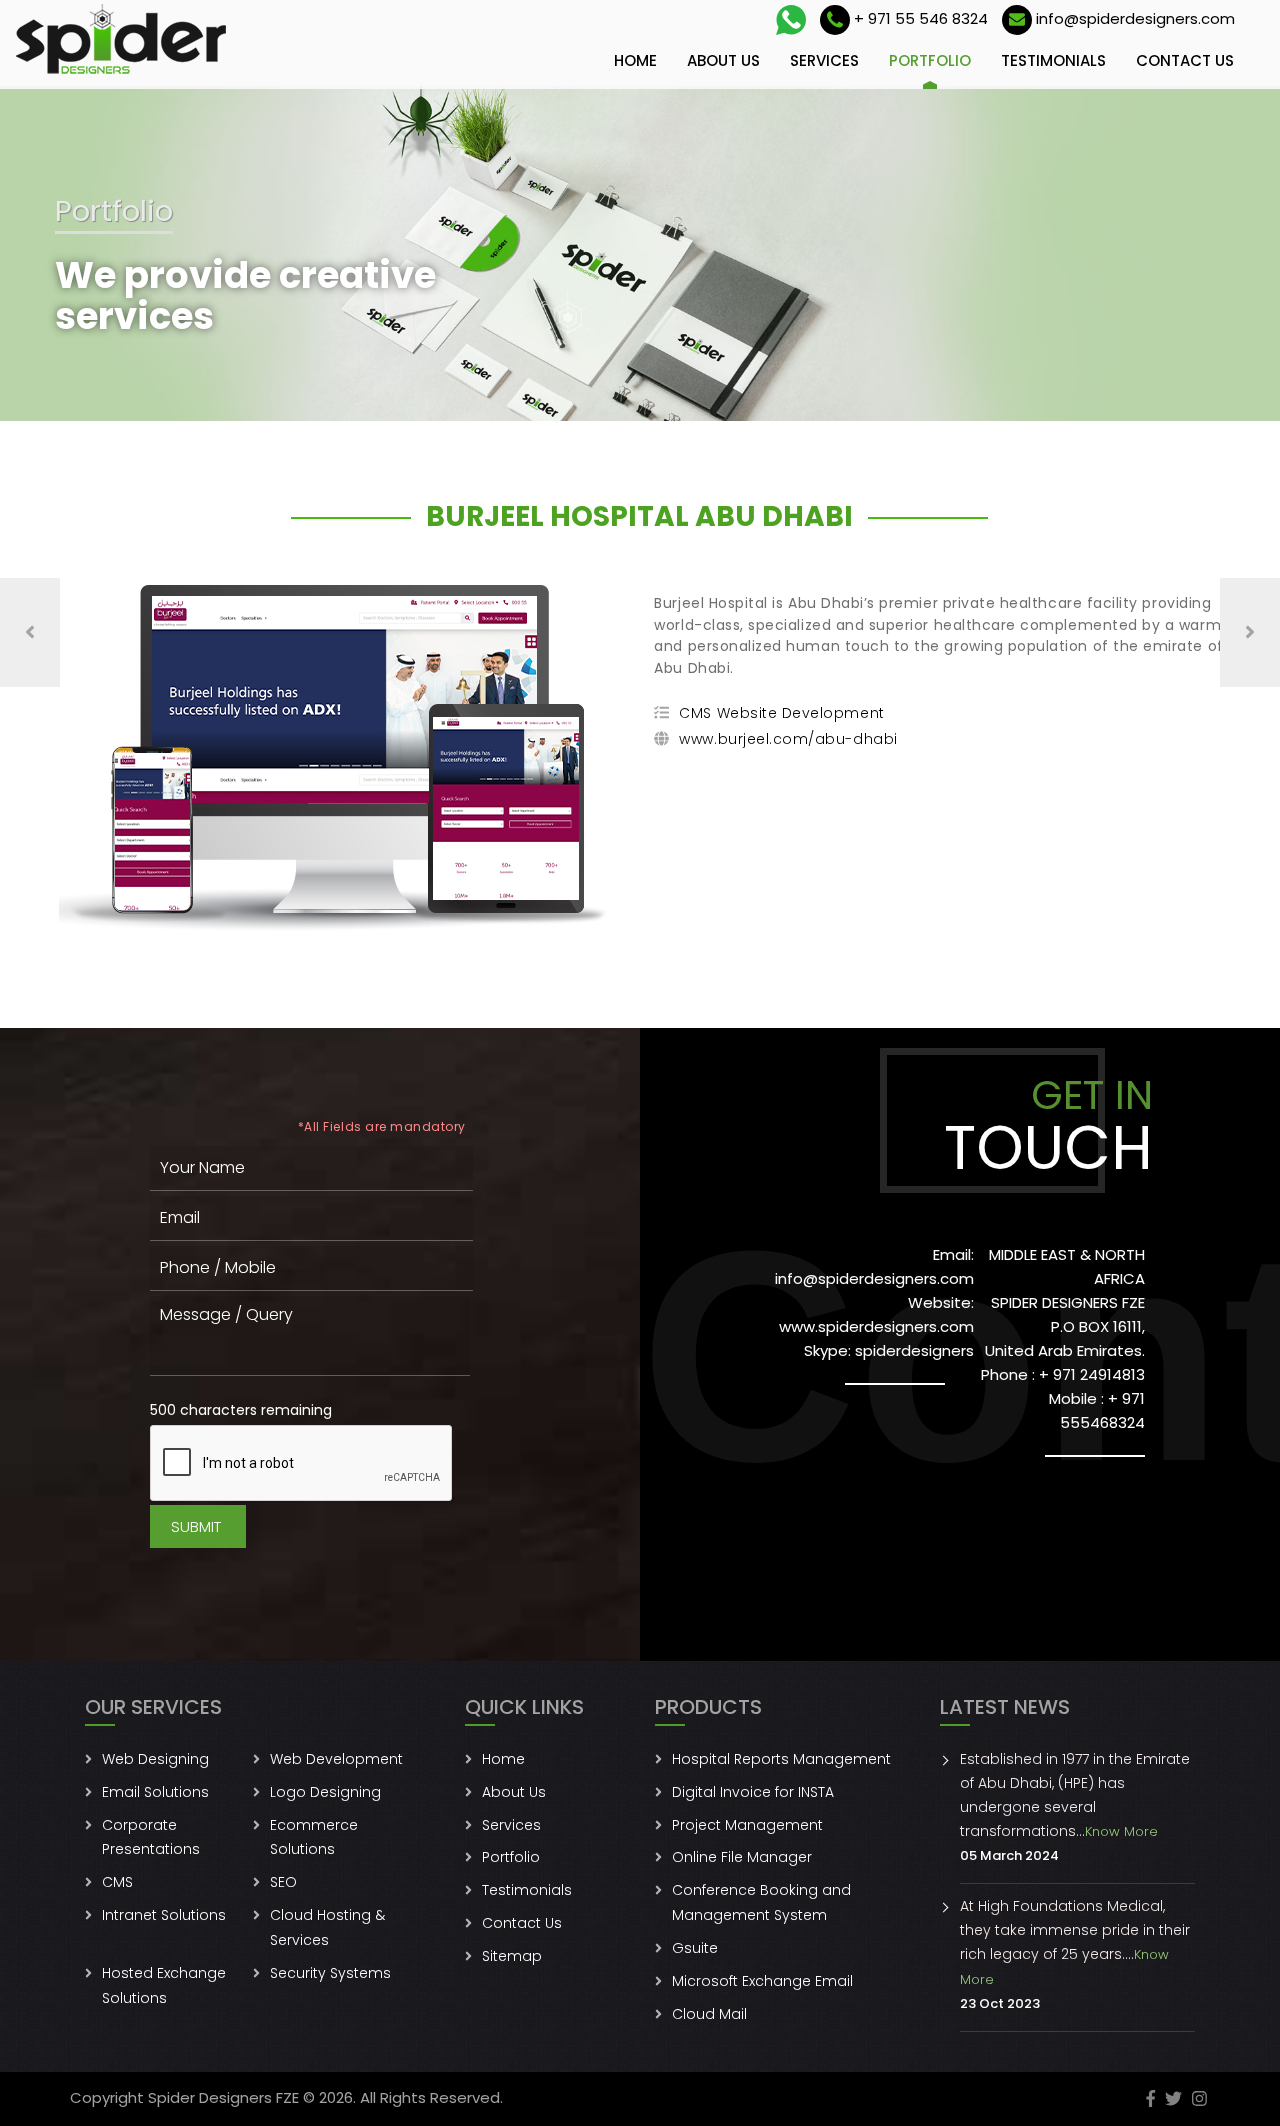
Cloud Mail (709, 2014)
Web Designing (155, 1759)
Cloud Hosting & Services (327, 1927)
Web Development (336, 1759)
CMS (117, 1882)
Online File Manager (742, 1857)
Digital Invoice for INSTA (753, 1792)
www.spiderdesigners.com (876, 1326)
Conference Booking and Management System (761, 1902)
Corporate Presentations (151, 1837)
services (824, 60)
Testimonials (527, 1890)
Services (511, 1825)
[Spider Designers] (122, 39)
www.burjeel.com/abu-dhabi (788, 739)
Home (503, 1759)
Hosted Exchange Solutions (164, 1985)
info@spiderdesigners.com (874, 1278)
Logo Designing (325, 1792)
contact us (1185, 60)
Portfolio (511, 1857)
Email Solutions (155, 1792)
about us (723, 60)
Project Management (747, 1825)
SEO (283, 1882)
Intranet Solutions (164, 1915)
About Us (514, 1792)
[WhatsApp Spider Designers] (791, 20)
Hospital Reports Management (781, 1759)
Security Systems (330, 1973)
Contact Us (522, 1923)
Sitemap (512, 1956)
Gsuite (695, 1948)
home (635, 60)
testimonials (1053, 60)
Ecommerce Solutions (314, 1837)
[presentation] (30, 632)
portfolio (930, 60)
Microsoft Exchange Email (762, 1981)
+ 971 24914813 (1092, 1374)
